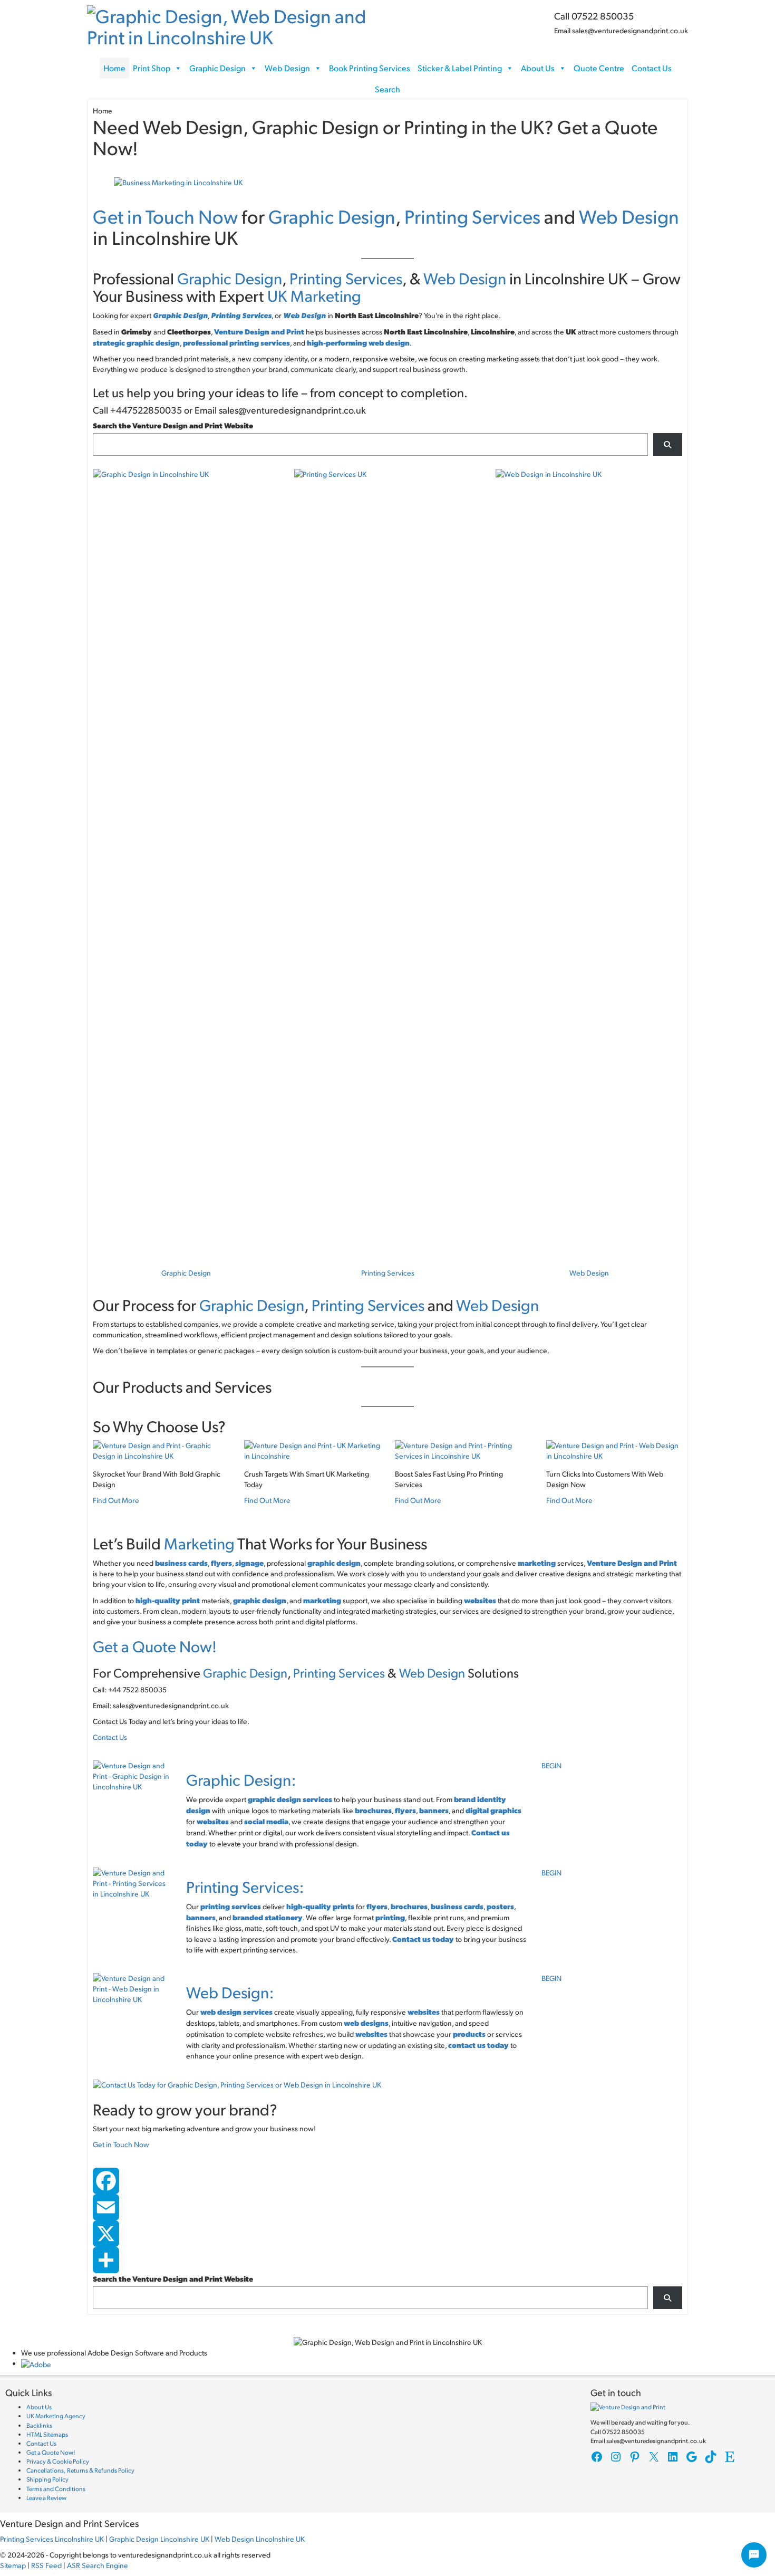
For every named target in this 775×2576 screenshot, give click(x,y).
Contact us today (423, 1939)
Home (114, 68)
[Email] (387, 2207)
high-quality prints (320, 1906)
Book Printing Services (370, 68)
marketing (537, 1563)
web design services (236, 2012)
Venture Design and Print (259, 331)
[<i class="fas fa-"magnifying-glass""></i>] (668, 444)
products (469, 2034)
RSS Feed (46, 2565)
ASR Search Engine (98, 2565)
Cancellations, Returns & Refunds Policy (80, 2470)
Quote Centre (599, 68)
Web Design (287, 68)
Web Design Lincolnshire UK (260, 2539)
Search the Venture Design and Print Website (173, 425)
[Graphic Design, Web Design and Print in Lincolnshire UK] (233, 23)
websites (480, 1600)
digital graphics (493, 1810)
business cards (457, 1906)
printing (390, 1917)
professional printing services (236, 342)
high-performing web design (358, 342)
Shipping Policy (47, 2479)
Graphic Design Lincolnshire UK (159, 2539)
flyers (221, 1563)
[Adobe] (36, 2363)
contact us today (478, 2045)
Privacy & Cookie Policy (58, 2461)
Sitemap (13, 2565)
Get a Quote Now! (155, 1646)
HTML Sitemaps (47, 2434)
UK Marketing (314, 295)
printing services (231, 1906)
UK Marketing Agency (56, 2416)
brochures (373, 1810)
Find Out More (116, 1500)
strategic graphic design (136, 342)
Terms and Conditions (56, 2489)
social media (266, 1821)
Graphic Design (217, 68)
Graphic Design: (241, 1779)
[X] (387, 2234)
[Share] (387, 2260)
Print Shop (152, 68)
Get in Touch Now (165, 216)
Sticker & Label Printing (460, 68)
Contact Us (652, 68)
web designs (366, 2023)
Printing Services (472, 216)
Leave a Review (46, 2498)
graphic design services (290, 1799)
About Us (538, 68)
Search (387, 89)
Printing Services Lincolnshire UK (52, 2539)
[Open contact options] (754, 2555)
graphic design (260, 1600)
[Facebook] (387, 2181)
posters (500, 1906)
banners (434, 1810)
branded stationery (268, 1917)
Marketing (199, 1543)
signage (249, 1563)
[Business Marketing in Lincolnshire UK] (178, 181)
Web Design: (230, 1992)
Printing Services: (245, 1886)
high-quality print (168, 1600)
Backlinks (39, 2425)
